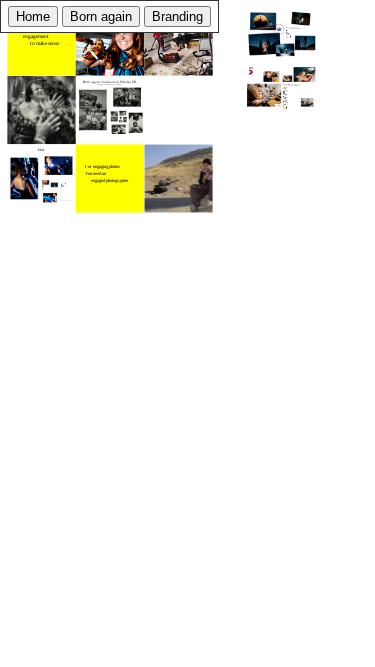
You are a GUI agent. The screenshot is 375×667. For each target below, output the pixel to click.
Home (33, 16)
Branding (177, 16)
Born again (101, 16)
